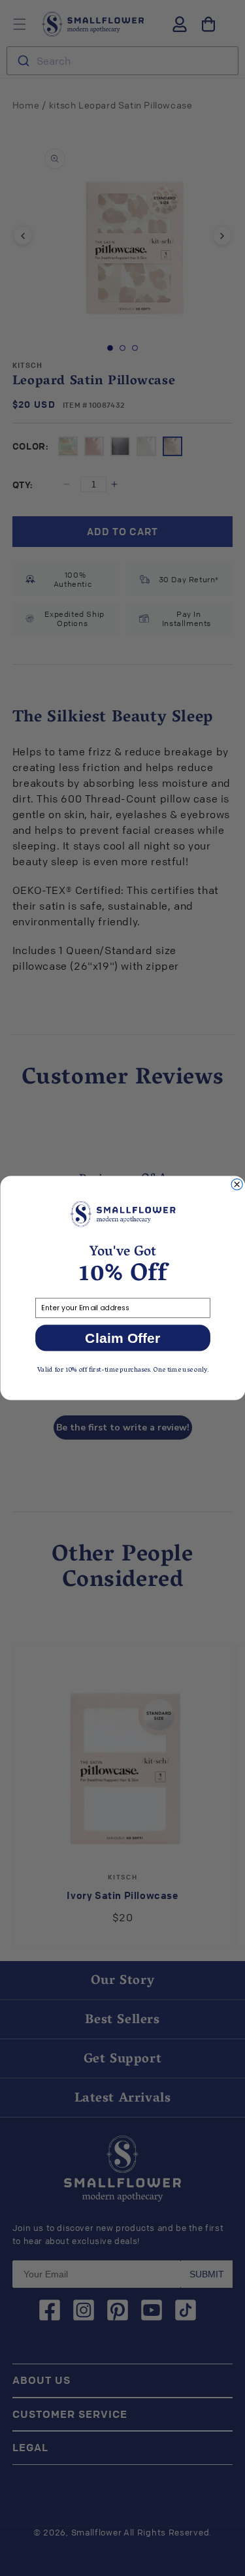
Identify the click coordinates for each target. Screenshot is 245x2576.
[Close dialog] (237, 1184)
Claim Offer (122, 1338)
